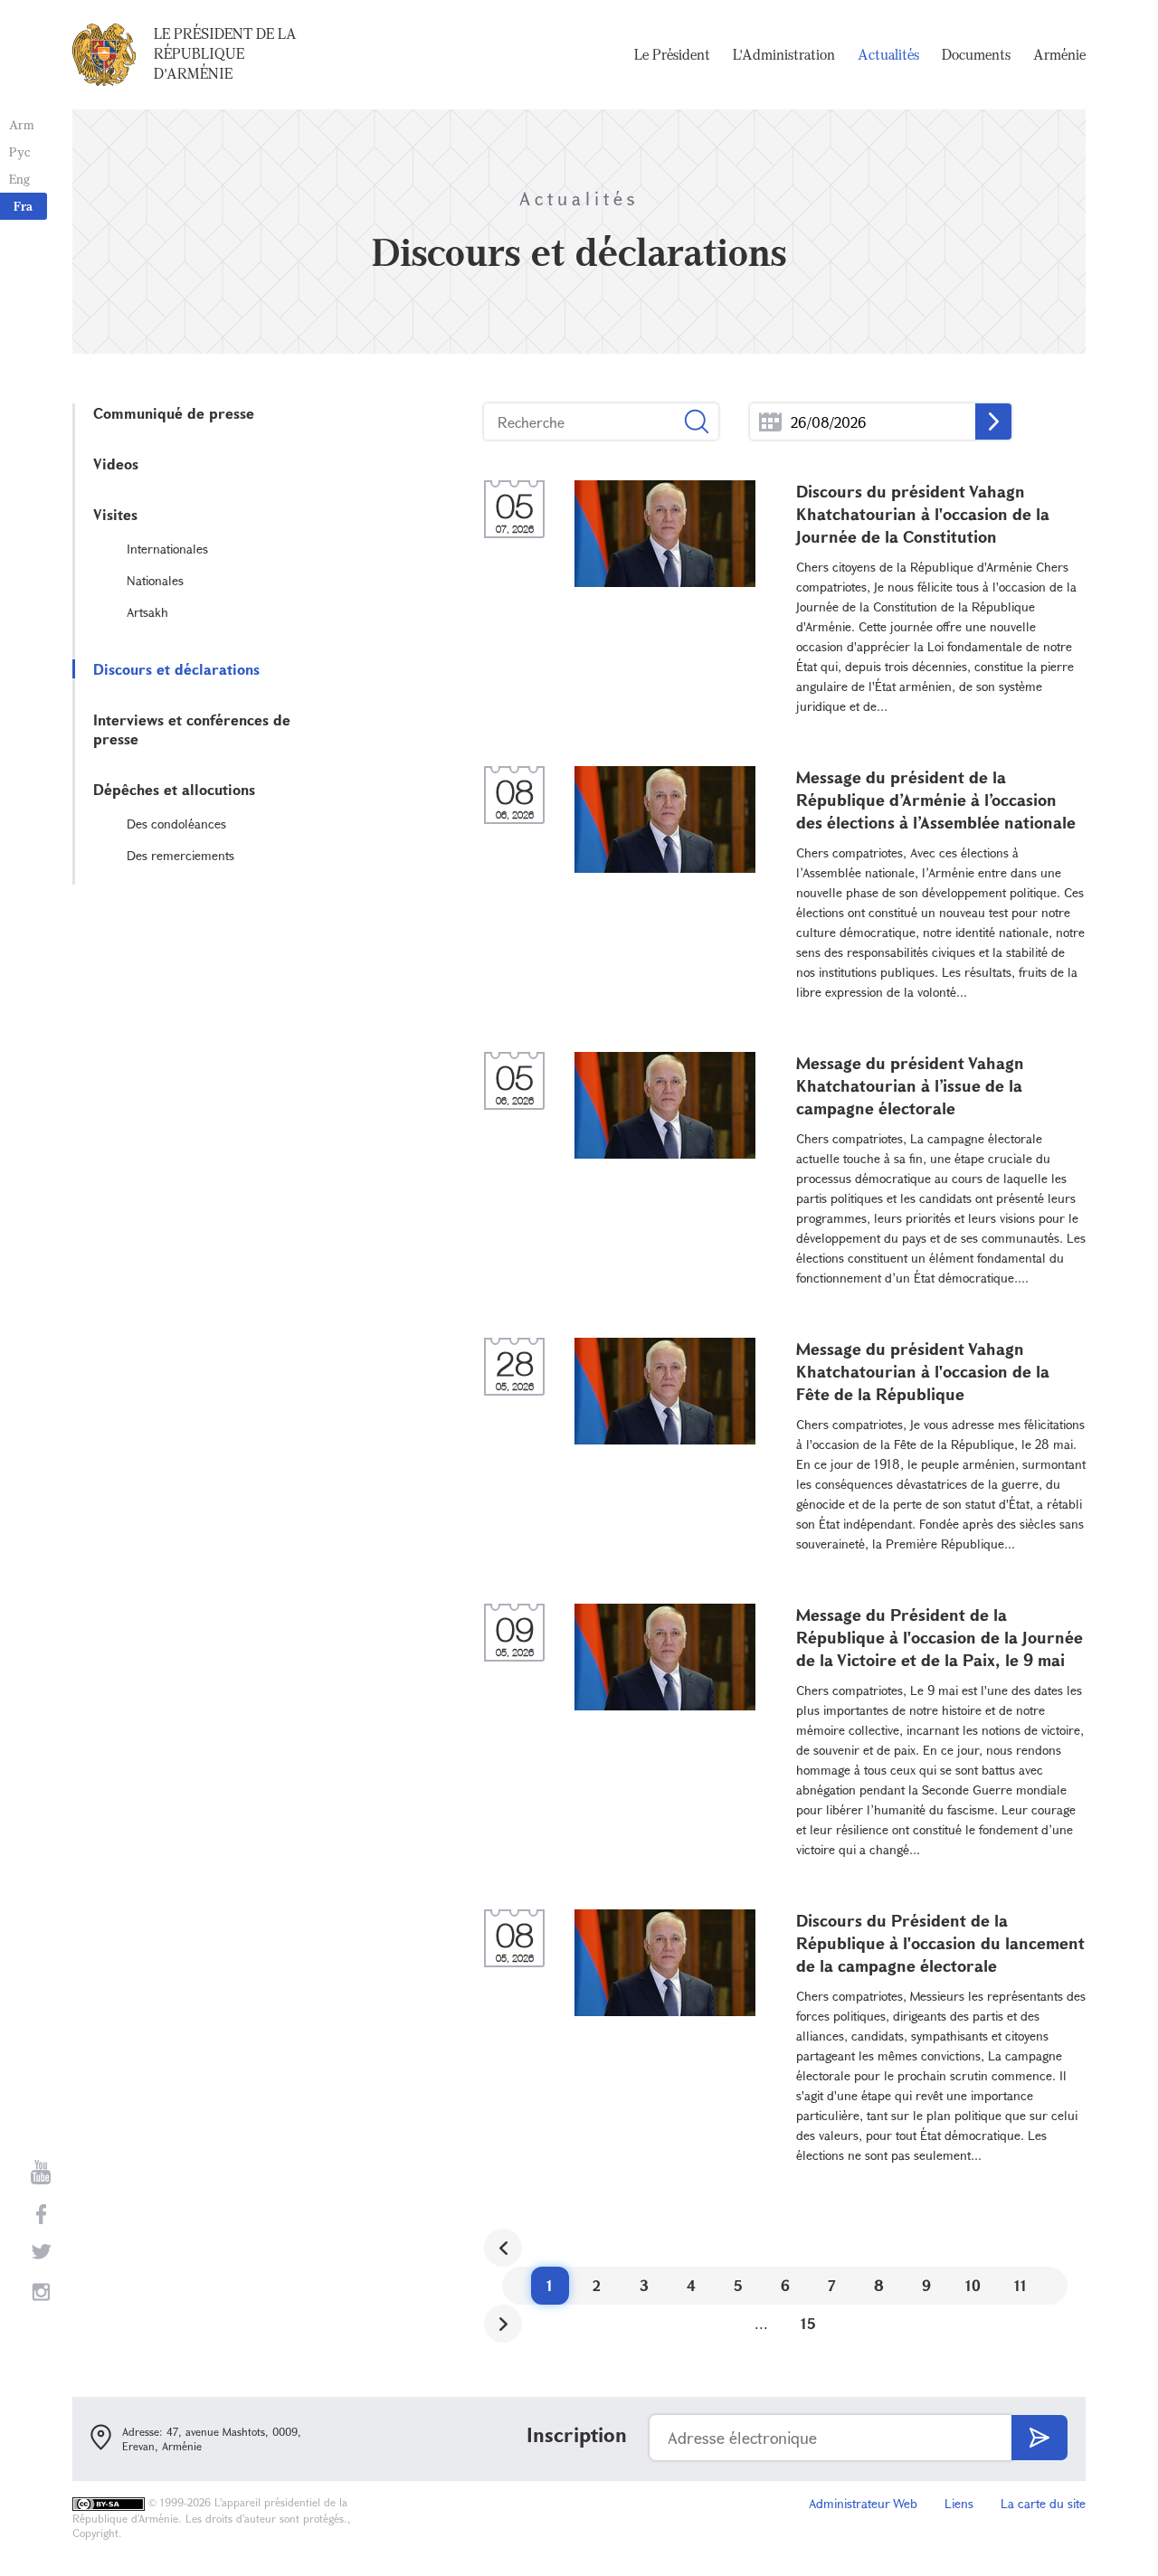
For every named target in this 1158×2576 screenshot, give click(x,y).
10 (973, 2285)
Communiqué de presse (174, 413)
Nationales (155, 580)
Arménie (1059, 54)
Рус (19, 152)
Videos (116, 464)
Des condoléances (176, 824)
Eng (19, 179)
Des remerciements (180, 855)
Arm (22, 124)
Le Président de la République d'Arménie (225, 53)
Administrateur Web (863, 2503)
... (770, 422)
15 (808, 2323)
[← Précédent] (503, 2248)
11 (1020, 2285)
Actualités (888, 54)
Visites (115, 514)
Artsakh (147, 612)
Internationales (167, 549)
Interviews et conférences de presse (192, 729)
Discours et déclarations (176, 669)
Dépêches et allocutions (174, 789)
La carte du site (1043, 2503)
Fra (23, 206)
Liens (959, 2503)
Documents (976, 54)
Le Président (672, 54)
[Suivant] (503, 2324)
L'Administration (784, 54)
